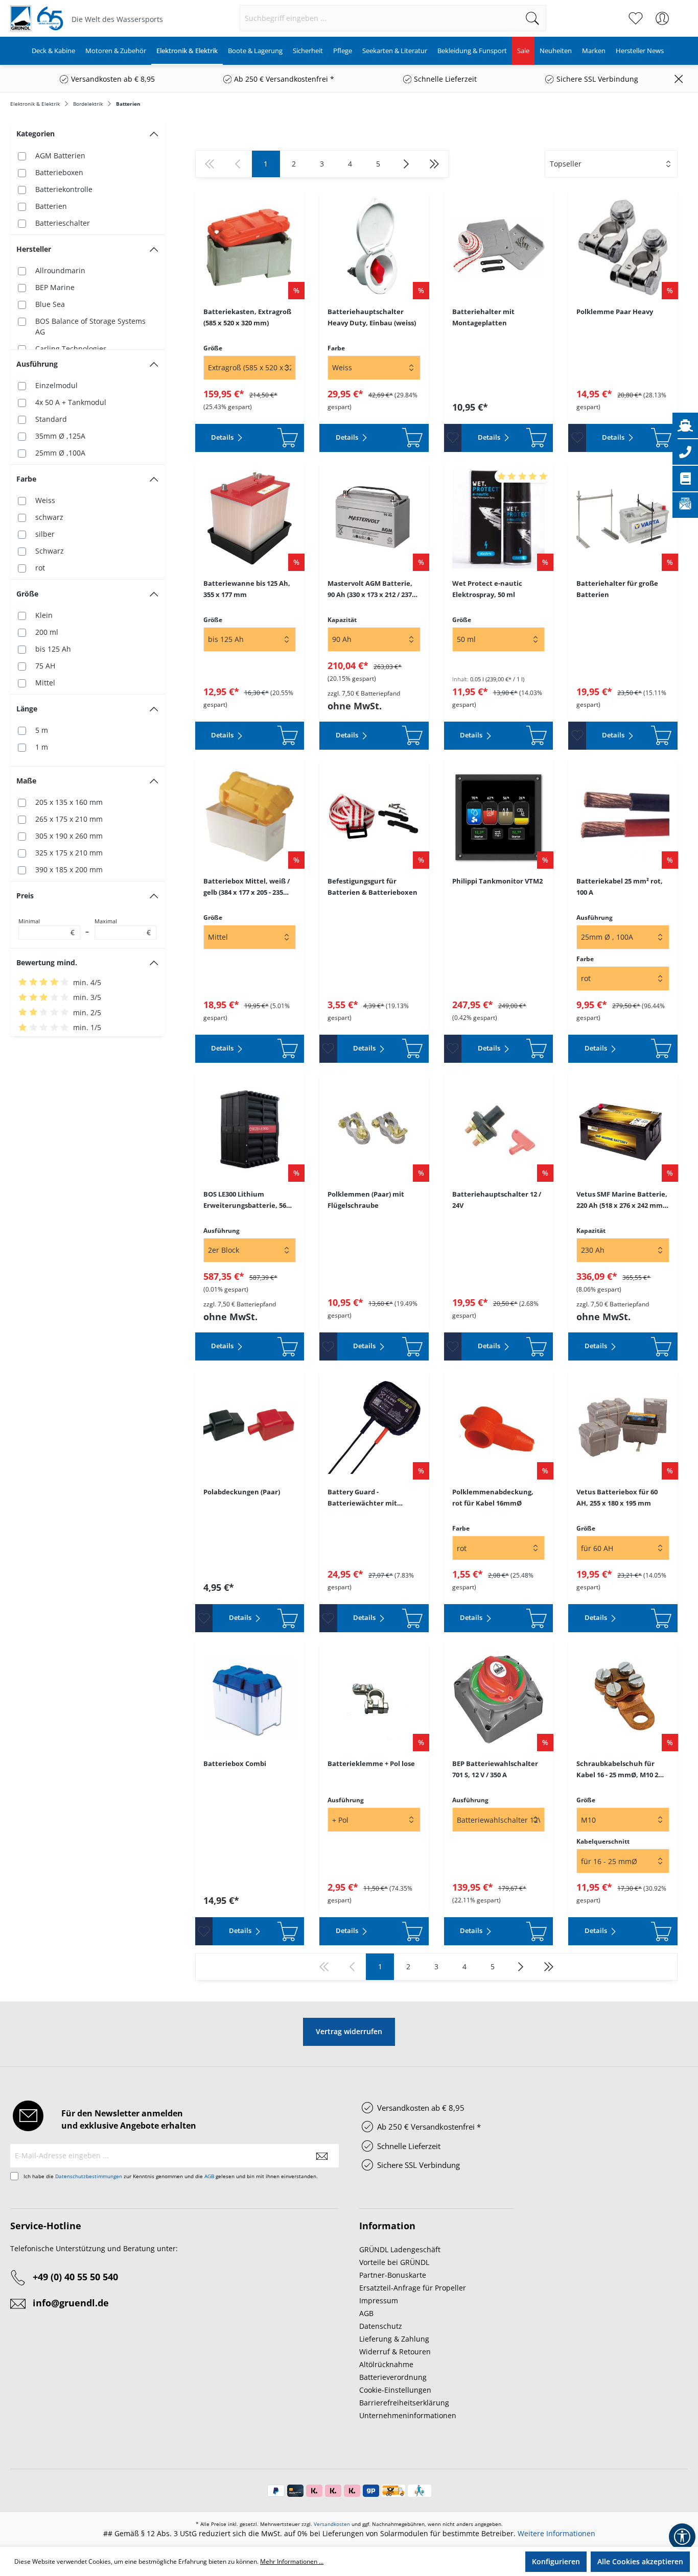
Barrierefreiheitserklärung (404, 2403)
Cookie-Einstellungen (395, 2390)
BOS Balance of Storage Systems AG (90, 326)
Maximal (123, 927)
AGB (209, 2176)
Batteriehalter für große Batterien (617, 589)
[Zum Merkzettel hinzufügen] (453, 438)
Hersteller (34, 249)
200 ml (47, 632)
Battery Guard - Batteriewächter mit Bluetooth (362, 1498)
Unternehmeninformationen (408, 2415)
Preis (25, 896)
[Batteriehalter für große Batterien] (623, 519)
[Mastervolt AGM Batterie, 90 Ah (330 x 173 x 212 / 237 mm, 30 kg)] (374, 519)
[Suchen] (533, 18)
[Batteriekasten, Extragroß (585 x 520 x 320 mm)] (250, 247)
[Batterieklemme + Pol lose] (374, 1699)
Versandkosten (332, 2524)
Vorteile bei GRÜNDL (394, 2262)
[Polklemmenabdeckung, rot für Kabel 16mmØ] (499, 1427)
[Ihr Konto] (662, 18)
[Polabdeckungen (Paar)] (250, 1427)
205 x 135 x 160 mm (69, 802)
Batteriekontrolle (64, 189)
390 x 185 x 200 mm (69, 869)
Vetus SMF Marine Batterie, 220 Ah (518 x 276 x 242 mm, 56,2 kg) (622, 1200)
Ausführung (37, 364)
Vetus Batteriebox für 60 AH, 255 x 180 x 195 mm (617, 1497)
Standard (51, 419)
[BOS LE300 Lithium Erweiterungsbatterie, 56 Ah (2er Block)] (250, 1130)
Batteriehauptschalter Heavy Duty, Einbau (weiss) (372, 317)
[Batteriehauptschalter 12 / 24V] (499, 1130)
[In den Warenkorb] (278, 438)
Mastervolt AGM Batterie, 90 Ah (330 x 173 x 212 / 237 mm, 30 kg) (370, 589)
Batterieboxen (59, 172)
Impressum (379, 2300)
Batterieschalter (63, 223)
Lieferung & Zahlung (394, 2339)
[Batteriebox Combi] (250, 1699)
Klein (44, 615)
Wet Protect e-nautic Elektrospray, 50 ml (487, 589)
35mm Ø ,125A (60, 436)
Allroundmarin (60, 270)
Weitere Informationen (556, 2533)
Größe (27, 594)
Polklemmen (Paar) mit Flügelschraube (366, 1200)
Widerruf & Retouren (395, 2352)
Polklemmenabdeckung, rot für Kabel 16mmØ (493, 1497)
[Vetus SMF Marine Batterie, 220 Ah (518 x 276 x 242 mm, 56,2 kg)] (623, 1130)
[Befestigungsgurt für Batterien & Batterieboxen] (374, 817)
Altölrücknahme (386, 2364)
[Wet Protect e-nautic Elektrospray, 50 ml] (499, 519)
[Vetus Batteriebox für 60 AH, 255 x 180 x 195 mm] (623, 1427)
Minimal (46, 927)
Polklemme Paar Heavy (615, 312)
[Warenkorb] (682, 13)
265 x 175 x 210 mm (69, 819)
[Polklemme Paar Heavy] (623, 247)
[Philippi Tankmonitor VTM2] (499, 817)
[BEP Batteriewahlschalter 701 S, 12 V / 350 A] (499, 1699)
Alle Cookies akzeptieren (640, 2561)
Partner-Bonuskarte (393, 2275)
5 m (42, 730)
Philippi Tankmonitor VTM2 (497, 881)
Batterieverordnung (393, 2377)
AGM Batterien (60, 156)
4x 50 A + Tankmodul (71, 402)
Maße (26, 781)
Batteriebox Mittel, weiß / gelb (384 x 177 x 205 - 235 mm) (247, 887)
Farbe (26, 479)
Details (223, 437)
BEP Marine (55, 287)
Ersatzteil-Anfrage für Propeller (413, 2288)
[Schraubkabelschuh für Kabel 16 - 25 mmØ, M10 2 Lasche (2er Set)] (623, 1699)
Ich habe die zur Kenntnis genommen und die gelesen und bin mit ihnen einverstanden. (171, 2176)
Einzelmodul (56, 385)
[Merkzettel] (636, 18)
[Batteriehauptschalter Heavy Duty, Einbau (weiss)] (374, 247)
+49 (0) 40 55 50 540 (75, 2277)
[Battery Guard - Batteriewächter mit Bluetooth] (374, 1427)
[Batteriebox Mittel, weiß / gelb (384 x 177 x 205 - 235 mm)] (250, 817)
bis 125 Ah (53, 649)
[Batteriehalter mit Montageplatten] (499, 247)
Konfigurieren (556, 2561)
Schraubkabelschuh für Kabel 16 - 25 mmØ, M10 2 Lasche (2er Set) (617, 1770)
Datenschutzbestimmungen (89, 2176)
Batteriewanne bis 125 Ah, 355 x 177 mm (247, 589)
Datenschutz (381, 2326)
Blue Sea (50, 304)
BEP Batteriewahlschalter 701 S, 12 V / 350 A (495, 1769)
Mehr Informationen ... (292, 2561)
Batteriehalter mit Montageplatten (483, 317)
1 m (42, 747)
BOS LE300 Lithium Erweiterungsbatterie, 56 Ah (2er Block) (245, 1200)
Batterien (51, 206)
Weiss (45, 500)
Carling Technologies (71, 349)
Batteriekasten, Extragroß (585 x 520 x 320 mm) (247, 317)
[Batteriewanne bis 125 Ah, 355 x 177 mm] (250, 519)
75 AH (45, 666)
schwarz (49, 517)
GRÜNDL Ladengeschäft (400, 2249)
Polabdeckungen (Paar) (242, 1492)
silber (45, 534)
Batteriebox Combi (235, 1763)
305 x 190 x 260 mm (69, 836)
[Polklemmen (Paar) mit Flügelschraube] (374, 1130)
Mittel (45, 683)
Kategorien (36, 134)
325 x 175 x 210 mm (69, 853)
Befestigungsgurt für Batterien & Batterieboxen (373, 887)
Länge (27, 709)
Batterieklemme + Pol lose (371, 1763)
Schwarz (50, 551)
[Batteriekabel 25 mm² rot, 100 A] (623, 817)
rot (40, 568)
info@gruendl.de (71, 2303)
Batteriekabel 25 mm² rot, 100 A (620, 887)
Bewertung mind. (47, 962)
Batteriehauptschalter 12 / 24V (497, 1200)
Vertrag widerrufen (349, 2031)
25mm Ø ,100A (60, 453)
